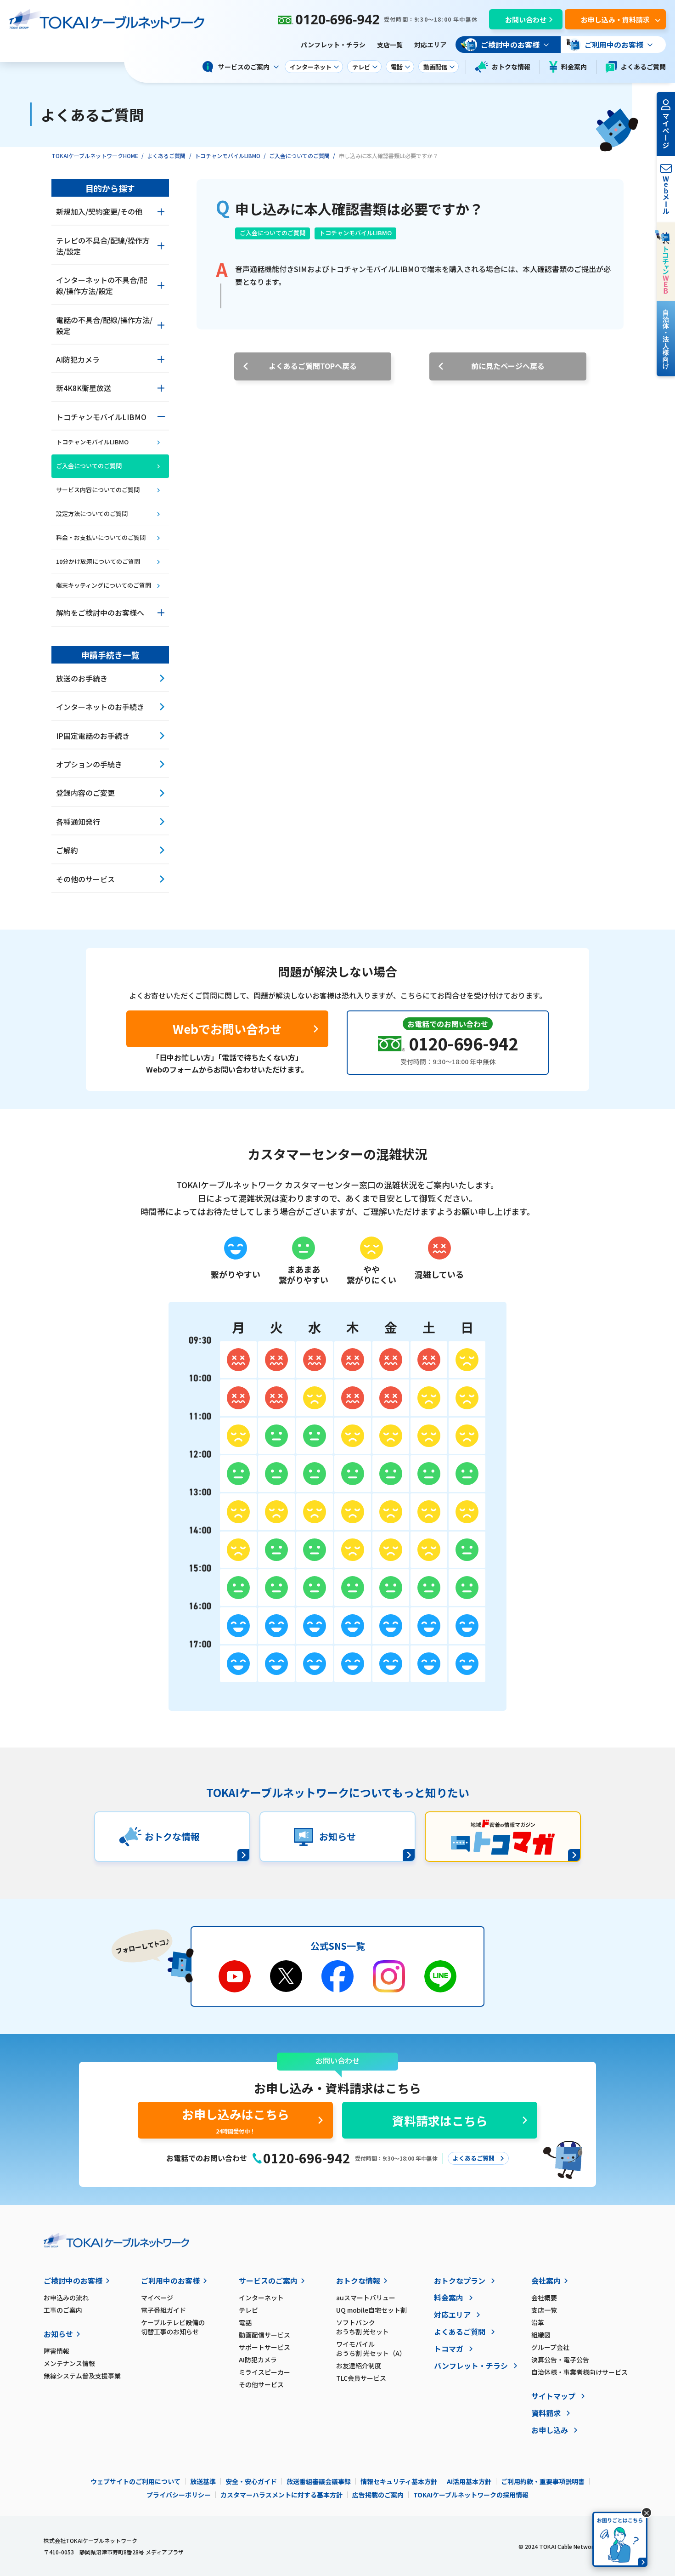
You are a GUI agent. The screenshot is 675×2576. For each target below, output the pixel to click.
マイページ (157, 2298)
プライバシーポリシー (179, 2495)
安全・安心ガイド (251, 2481)
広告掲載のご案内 (378, 2495)
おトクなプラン (460, 2281)
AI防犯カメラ (258, 2360)
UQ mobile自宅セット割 (371, 2310)
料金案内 (574, 67)
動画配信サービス (264, 2335)
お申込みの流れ (66, 2298)
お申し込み (550, 2430)
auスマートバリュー (366, 2298)
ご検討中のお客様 (73, 2281)
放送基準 (203, 2481)
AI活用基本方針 (469, 2481)
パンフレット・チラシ (333, 45)
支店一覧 (390, 45)
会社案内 (546, 2281)
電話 (245, 2322)
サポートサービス (264, 2347)
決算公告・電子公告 (560, 2360)
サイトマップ (553, 2396)
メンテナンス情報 (69, 2363)
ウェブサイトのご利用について (135, 2481)
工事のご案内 (63, 2310)
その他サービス (261, 2384)
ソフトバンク (363, 2327)
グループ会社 (550, 2347)
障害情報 (56, 2351)
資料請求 (546, 2413)
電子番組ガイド (163, 2310)
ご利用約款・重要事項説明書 (543, 2481)
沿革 (538, 2322)
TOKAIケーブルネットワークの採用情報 (471, 2495)
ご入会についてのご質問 (299, 156)
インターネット (261, 2298)
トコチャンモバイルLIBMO (228, 156)
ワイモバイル (371, 2349)
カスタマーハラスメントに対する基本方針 (281, 2495)
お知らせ (58, 2334)
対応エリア (430, 45)
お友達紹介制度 (359, 2366)
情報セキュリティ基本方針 (399, 2481)
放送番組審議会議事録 (319, 2481)
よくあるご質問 (643, 67)
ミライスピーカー (264, 2372)
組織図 (541, 2335)
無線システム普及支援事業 (82, 2376)
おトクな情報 (511, 67)
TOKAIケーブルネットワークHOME (95, 156)
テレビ (248, 2310)
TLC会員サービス (361, 2378)
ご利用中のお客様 (170, 2281)
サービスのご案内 (268, 2281)
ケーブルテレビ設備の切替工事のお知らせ (173, 2327)
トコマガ (449, 2349)
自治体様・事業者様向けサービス (579, 2372)
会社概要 (544, 2298)
